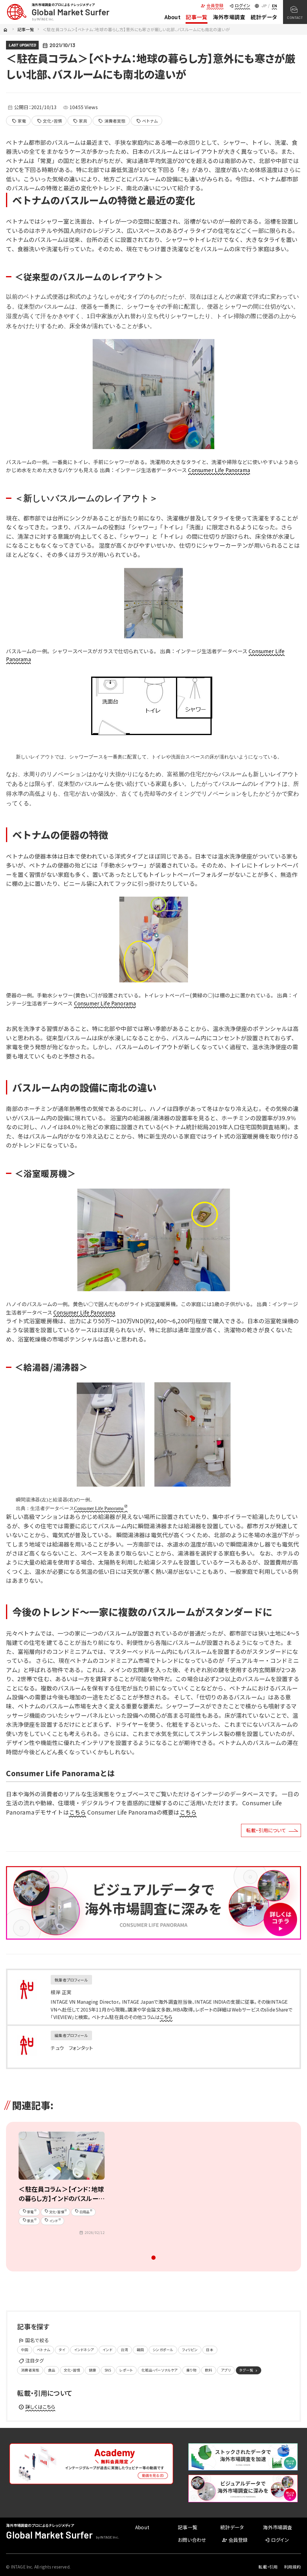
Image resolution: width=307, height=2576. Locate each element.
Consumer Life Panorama (219, 470)
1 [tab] (154, 2259)
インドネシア (84, 2350)
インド (107, 2350)
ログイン (239, 5)
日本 (210, 2350)
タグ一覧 (249, 2370)
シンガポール (163, 2350)
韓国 (140, 2350)
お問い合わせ (192, 2540)
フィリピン (190, 2350)
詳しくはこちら (37, 2407)
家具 (80, 121)
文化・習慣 (49, 121)
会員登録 (212, 5)
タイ (62, 2350)
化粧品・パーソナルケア (160, 2370)
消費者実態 (112, 121)
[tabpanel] (62, 2186)
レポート (126, 2370)
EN (274, 6)
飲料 (209, 2370)
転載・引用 (268, 2567)
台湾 (124, 2350)
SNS (108, 2370)
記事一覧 (197, 17)
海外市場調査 (229, 17)
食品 (52, 2370)
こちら (77, 1812)
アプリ (226, 2370)
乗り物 (191, 2370)
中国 (25, 2350)
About (173, 17)
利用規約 (292, 2567)
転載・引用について (266, 1830)
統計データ (264, 17)
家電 (19, 121)
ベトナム (147, 121)
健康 (92, 2370)
